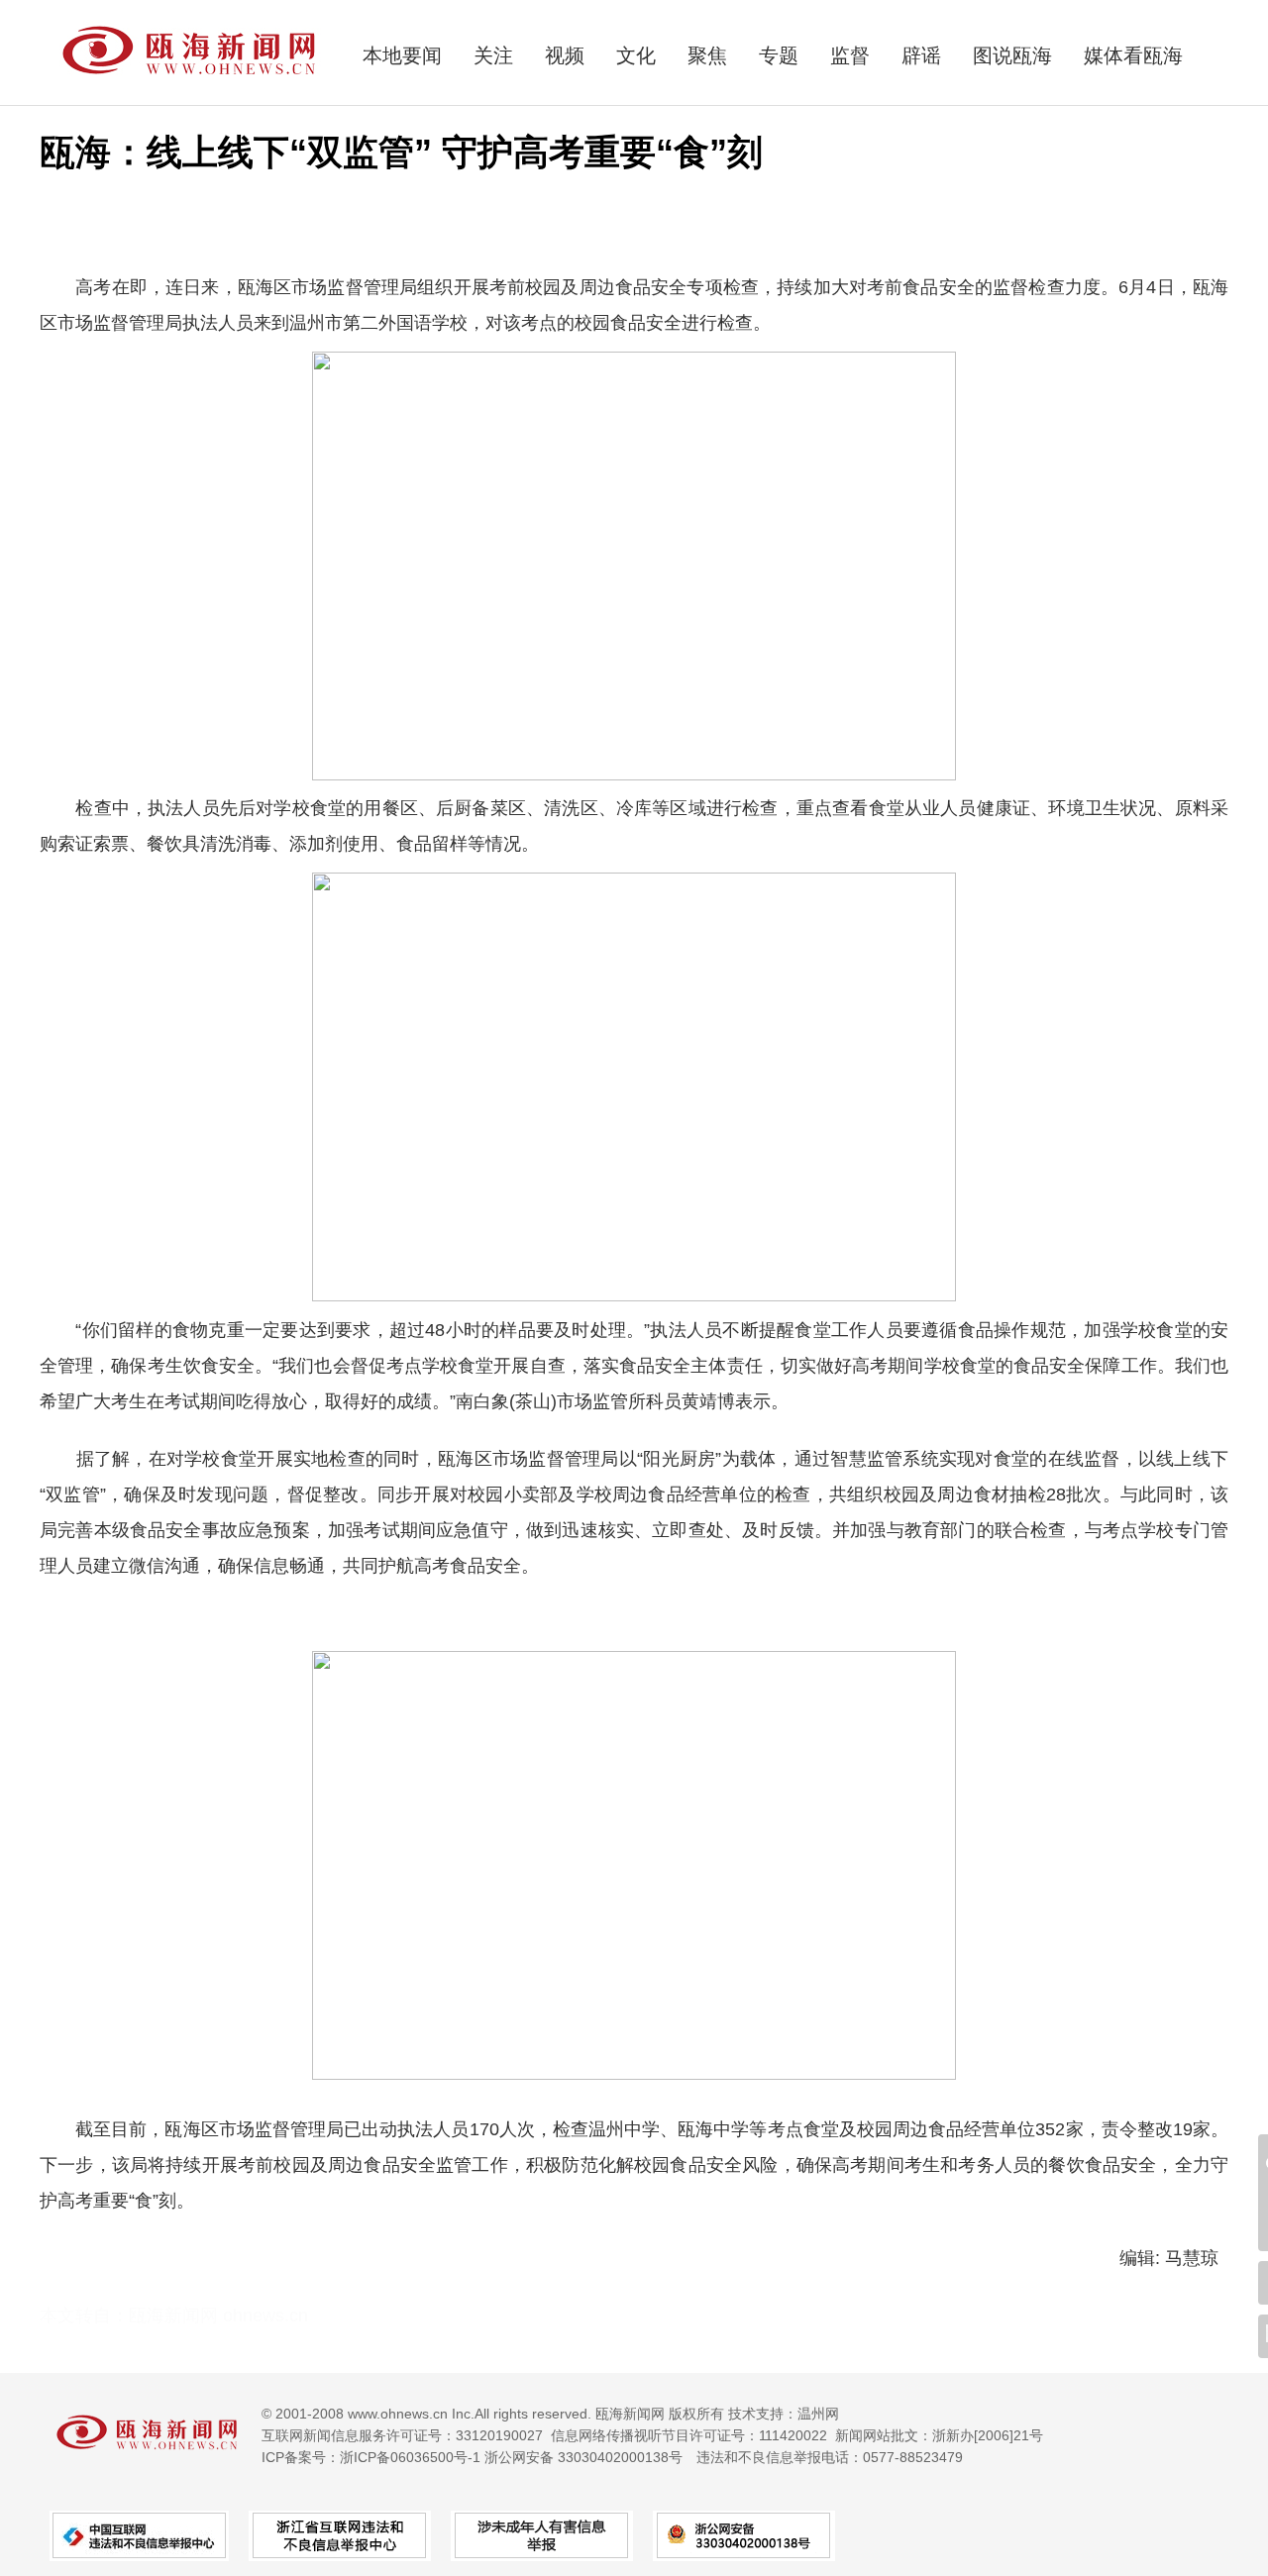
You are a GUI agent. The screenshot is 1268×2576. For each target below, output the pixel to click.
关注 (493, 55)
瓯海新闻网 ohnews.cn (218, 2316)
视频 (565, 55)
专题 (779, 55)
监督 (850, 55)
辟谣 (921, 55)
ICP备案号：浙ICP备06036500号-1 (371, 2457)
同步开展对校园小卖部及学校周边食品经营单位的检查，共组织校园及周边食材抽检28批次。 (749, 1494)
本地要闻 (402, 55)
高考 (93, 287)
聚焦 (707, 55)
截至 (93, 2129)
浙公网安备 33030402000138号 (583, 2457)
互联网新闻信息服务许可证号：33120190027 (402, 2435)
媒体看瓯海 (1133, 55)
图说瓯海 (1012, 55)
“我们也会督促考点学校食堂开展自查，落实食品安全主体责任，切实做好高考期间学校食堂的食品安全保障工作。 (724, 1366)
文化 (636, 55)
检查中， (111, 808)
